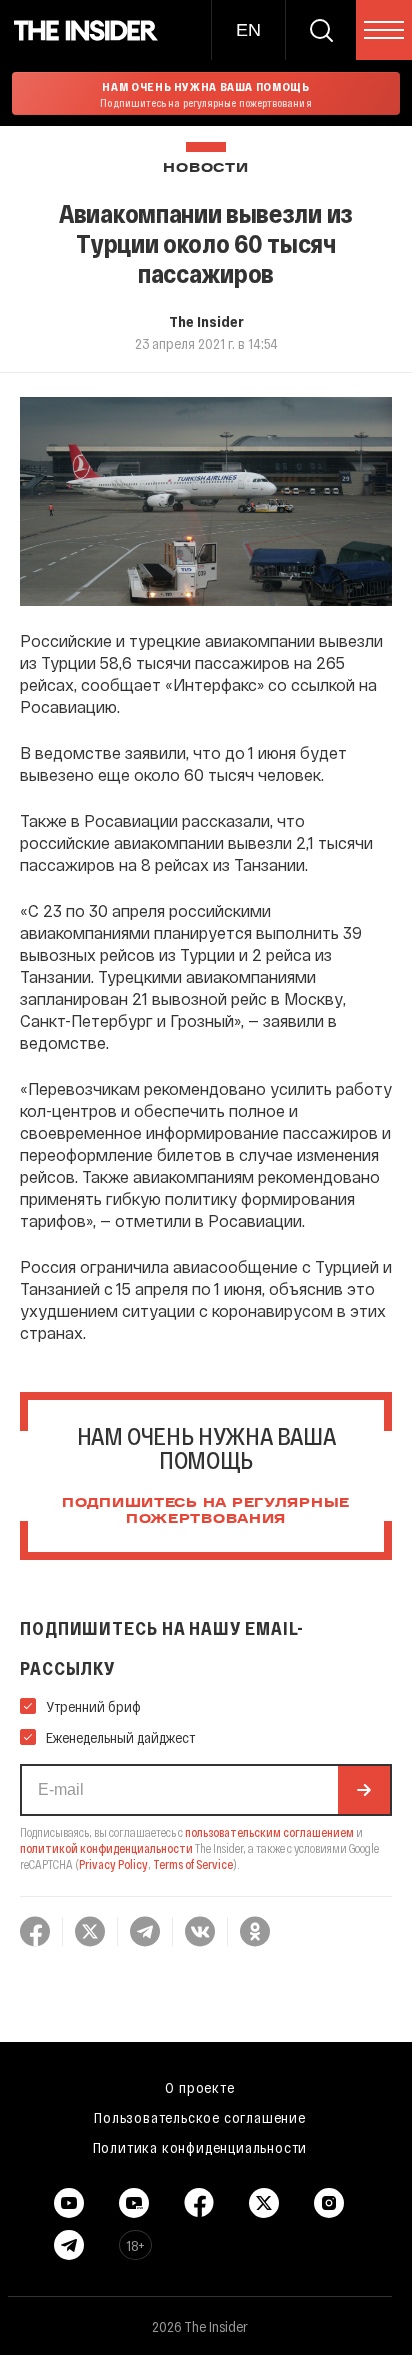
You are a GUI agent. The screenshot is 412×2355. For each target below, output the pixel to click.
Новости (205, 168)
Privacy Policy (113, 1864)
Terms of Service (193, 1864)
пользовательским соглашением (269, 1832)
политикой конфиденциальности (106, 1848)
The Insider (206, 321)
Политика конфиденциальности (200, 2147)
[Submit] (364, 1790)
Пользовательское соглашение (200, 2117)
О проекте (199, 2087)
